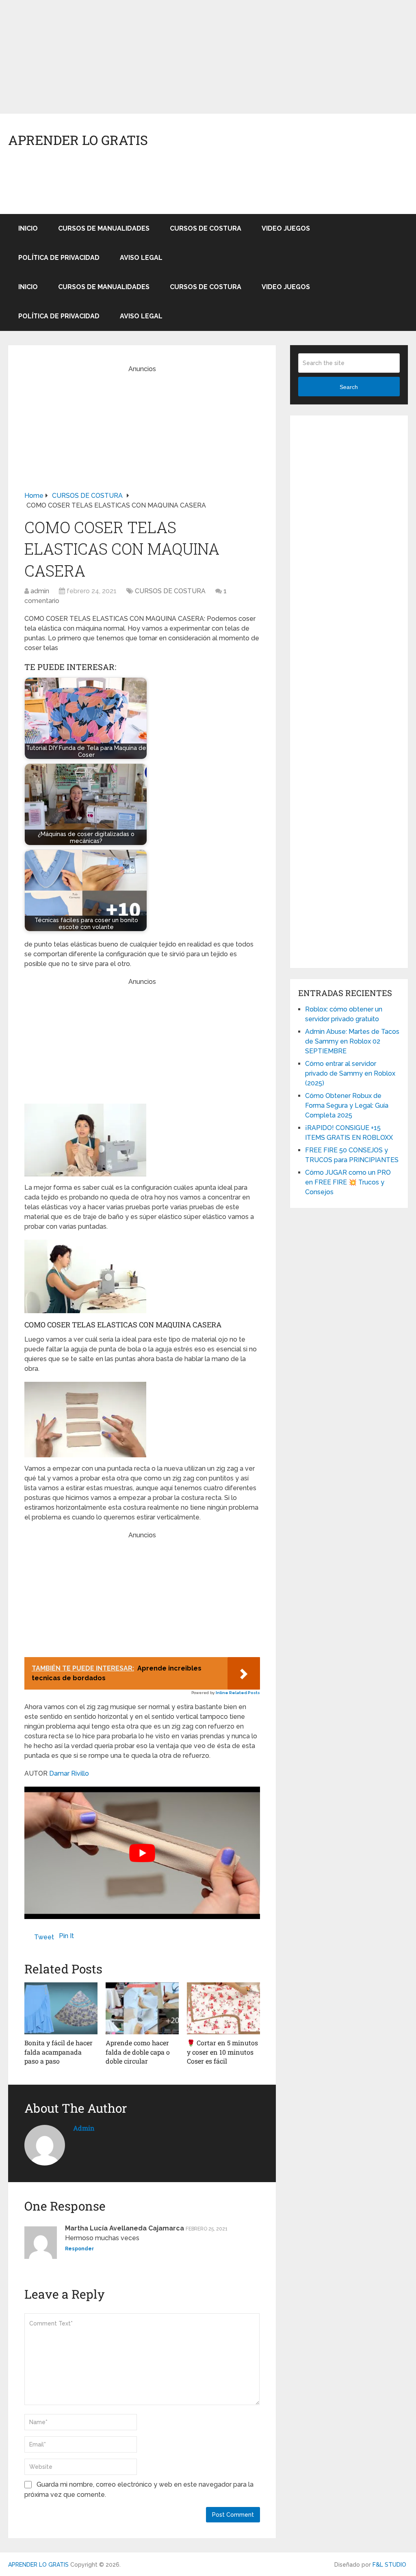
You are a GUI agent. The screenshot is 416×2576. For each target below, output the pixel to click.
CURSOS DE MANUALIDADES (104, 228)
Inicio (28, 228)
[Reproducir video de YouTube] (142, 1853)
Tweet (44, 1937)
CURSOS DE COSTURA (206, 228)
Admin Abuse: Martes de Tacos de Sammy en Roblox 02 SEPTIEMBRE (352, 1041)
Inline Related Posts (238, 1693)
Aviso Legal (141, 258)
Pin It (66, 1936)
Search (349, 387)
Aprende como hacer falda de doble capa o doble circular (138, 2052)
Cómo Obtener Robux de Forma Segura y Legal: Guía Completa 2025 (347, 1105)
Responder (79, 2249)
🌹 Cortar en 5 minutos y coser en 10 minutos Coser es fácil (222, 2052)
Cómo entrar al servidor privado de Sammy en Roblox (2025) (350, 1073)
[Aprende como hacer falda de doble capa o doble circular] (142, 2008)
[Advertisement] (208, 57)
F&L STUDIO (389, 2565)
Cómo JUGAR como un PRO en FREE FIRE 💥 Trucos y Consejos (348, 1182)
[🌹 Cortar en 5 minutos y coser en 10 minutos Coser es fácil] (223, 2008)
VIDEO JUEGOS (286, 228)
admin (40, 591)
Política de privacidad (59, 258)
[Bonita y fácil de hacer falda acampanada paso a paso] (61, 2008)
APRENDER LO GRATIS (78, 140)
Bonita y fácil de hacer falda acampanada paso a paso (58, 2052)
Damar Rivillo (69, 1773)
